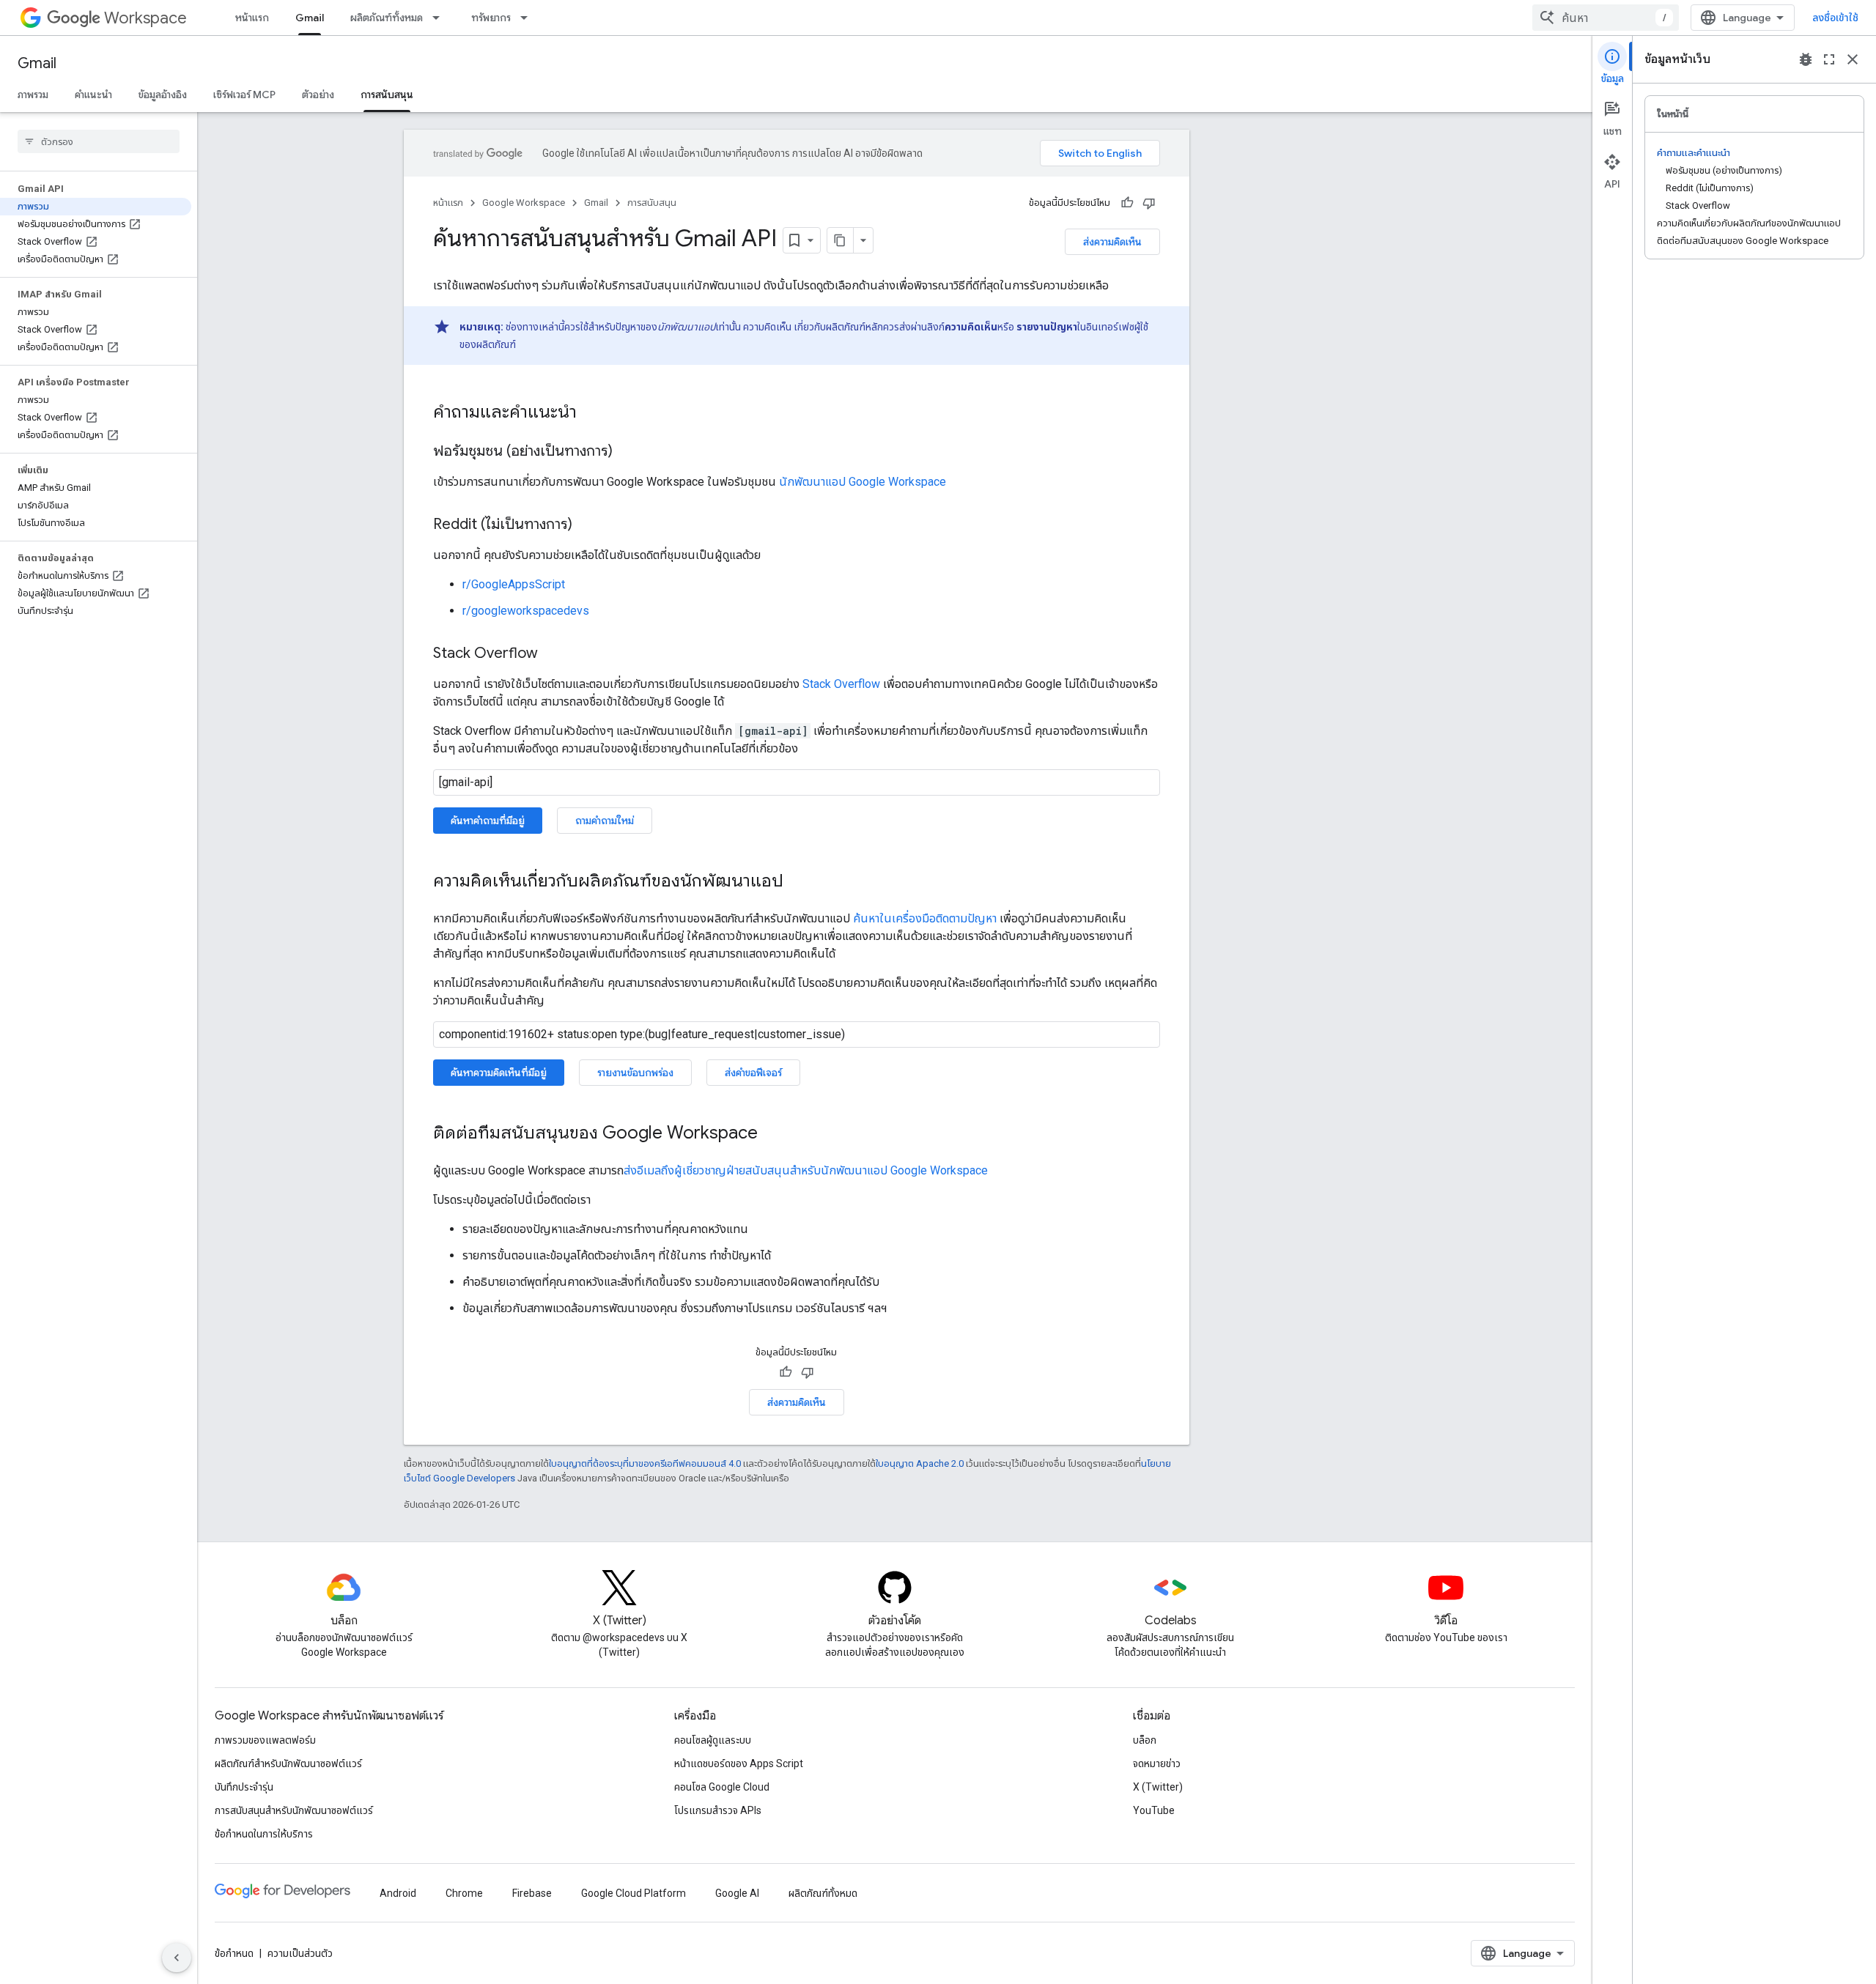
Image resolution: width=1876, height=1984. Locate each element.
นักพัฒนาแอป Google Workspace (863, 482)
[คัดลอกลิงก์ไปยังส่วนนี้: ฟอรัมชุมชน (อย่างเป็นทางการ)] (627, 452)
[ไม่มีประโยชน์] (1149, 203)
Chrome (464, 1893)
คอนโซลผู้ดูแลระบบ (713, 1740)
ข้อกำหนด (234, 1953)
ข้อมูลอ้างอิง (163, 95)
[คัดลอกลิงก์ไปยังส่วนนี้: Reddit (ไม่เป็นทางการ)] (587, 525)
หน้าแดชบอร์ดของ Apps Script (739, 1763)
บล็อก (1145, 1740)
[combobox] (1606, 18)
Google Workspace (524, 203)
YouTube (1154, 1810)
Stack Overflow (841, 684)
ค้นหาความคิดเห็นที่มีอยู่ (499, 1073)
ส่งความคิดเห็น (1112, 242)
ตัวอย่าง (318, 95)
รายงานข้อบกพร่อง (635, 1073)
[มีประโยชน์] (1127, 203)
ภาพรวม (33, 95)
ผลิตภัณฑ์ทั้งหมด (387, 18)
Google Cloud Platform (634, 1893)
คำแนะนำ (93, 95)
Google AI (737, 1893)
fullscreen (1829, 59)
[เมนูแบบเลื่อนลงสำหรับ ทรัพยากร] (528, 18)
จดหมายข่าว (1157, 1763)
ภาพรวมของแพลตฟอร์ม (265, 1740)
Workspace (145, 18)
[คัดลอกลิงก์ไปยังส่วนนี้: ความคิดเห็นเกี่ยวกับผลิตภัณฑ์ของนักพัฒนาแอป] (798, 882)
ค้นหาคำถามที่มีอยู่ (488, 821)
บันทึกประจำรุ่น (244, 1787)
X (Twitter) (1158, 1787)
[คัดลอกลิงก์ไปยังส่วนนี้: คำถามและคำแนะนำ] (591, 413)
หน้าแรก (252, 18)
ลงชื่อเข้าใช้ (1835, 18)
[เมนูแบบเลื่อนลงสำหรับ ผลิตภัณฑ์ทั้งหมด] (440, 18)
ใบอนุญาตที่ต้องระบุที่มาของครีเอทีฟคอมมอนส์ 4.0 (645, 1463)
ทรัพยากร (491, 18)
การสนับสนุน (387, 95)
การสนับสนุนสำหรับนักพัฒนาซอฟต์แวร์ (294, 1810)
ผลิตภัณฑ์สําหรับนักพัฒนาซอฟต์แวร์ (288, 1763)
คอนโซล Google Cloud (722, 1787)
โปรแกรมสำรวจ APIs (718, 1810)
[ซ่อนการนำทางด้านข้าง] (177, 1958)
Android (398, 1893)
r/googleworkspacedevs (526, 611)
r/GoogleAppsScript (514, 584)
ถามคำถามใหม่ (605, 821)
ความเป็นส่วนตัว (300, 1953)
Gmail (310, 18)
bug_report (1806, 59)
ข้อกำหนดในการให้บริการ (264, 1834)
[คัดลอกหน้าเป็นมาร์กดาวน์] (841, 240)
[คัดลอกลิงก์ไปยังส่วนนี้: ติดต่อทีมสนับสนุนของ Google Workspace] (772, 1134)
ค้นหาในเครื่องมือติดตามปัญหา (925, 918)
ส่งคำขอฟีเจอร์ (753, 1073)
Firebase (532, 1893)
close (1853, 59)
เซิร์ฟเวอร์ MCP (244, 95)
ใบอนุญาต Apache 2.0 (920, 1463)
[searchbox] (99, 141)
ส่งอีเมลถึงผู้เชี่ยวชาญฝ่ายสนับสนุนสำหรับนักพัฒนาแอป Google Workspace (806, 1170)
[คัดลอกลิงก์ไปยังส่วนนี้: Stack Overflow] (553, 654)
